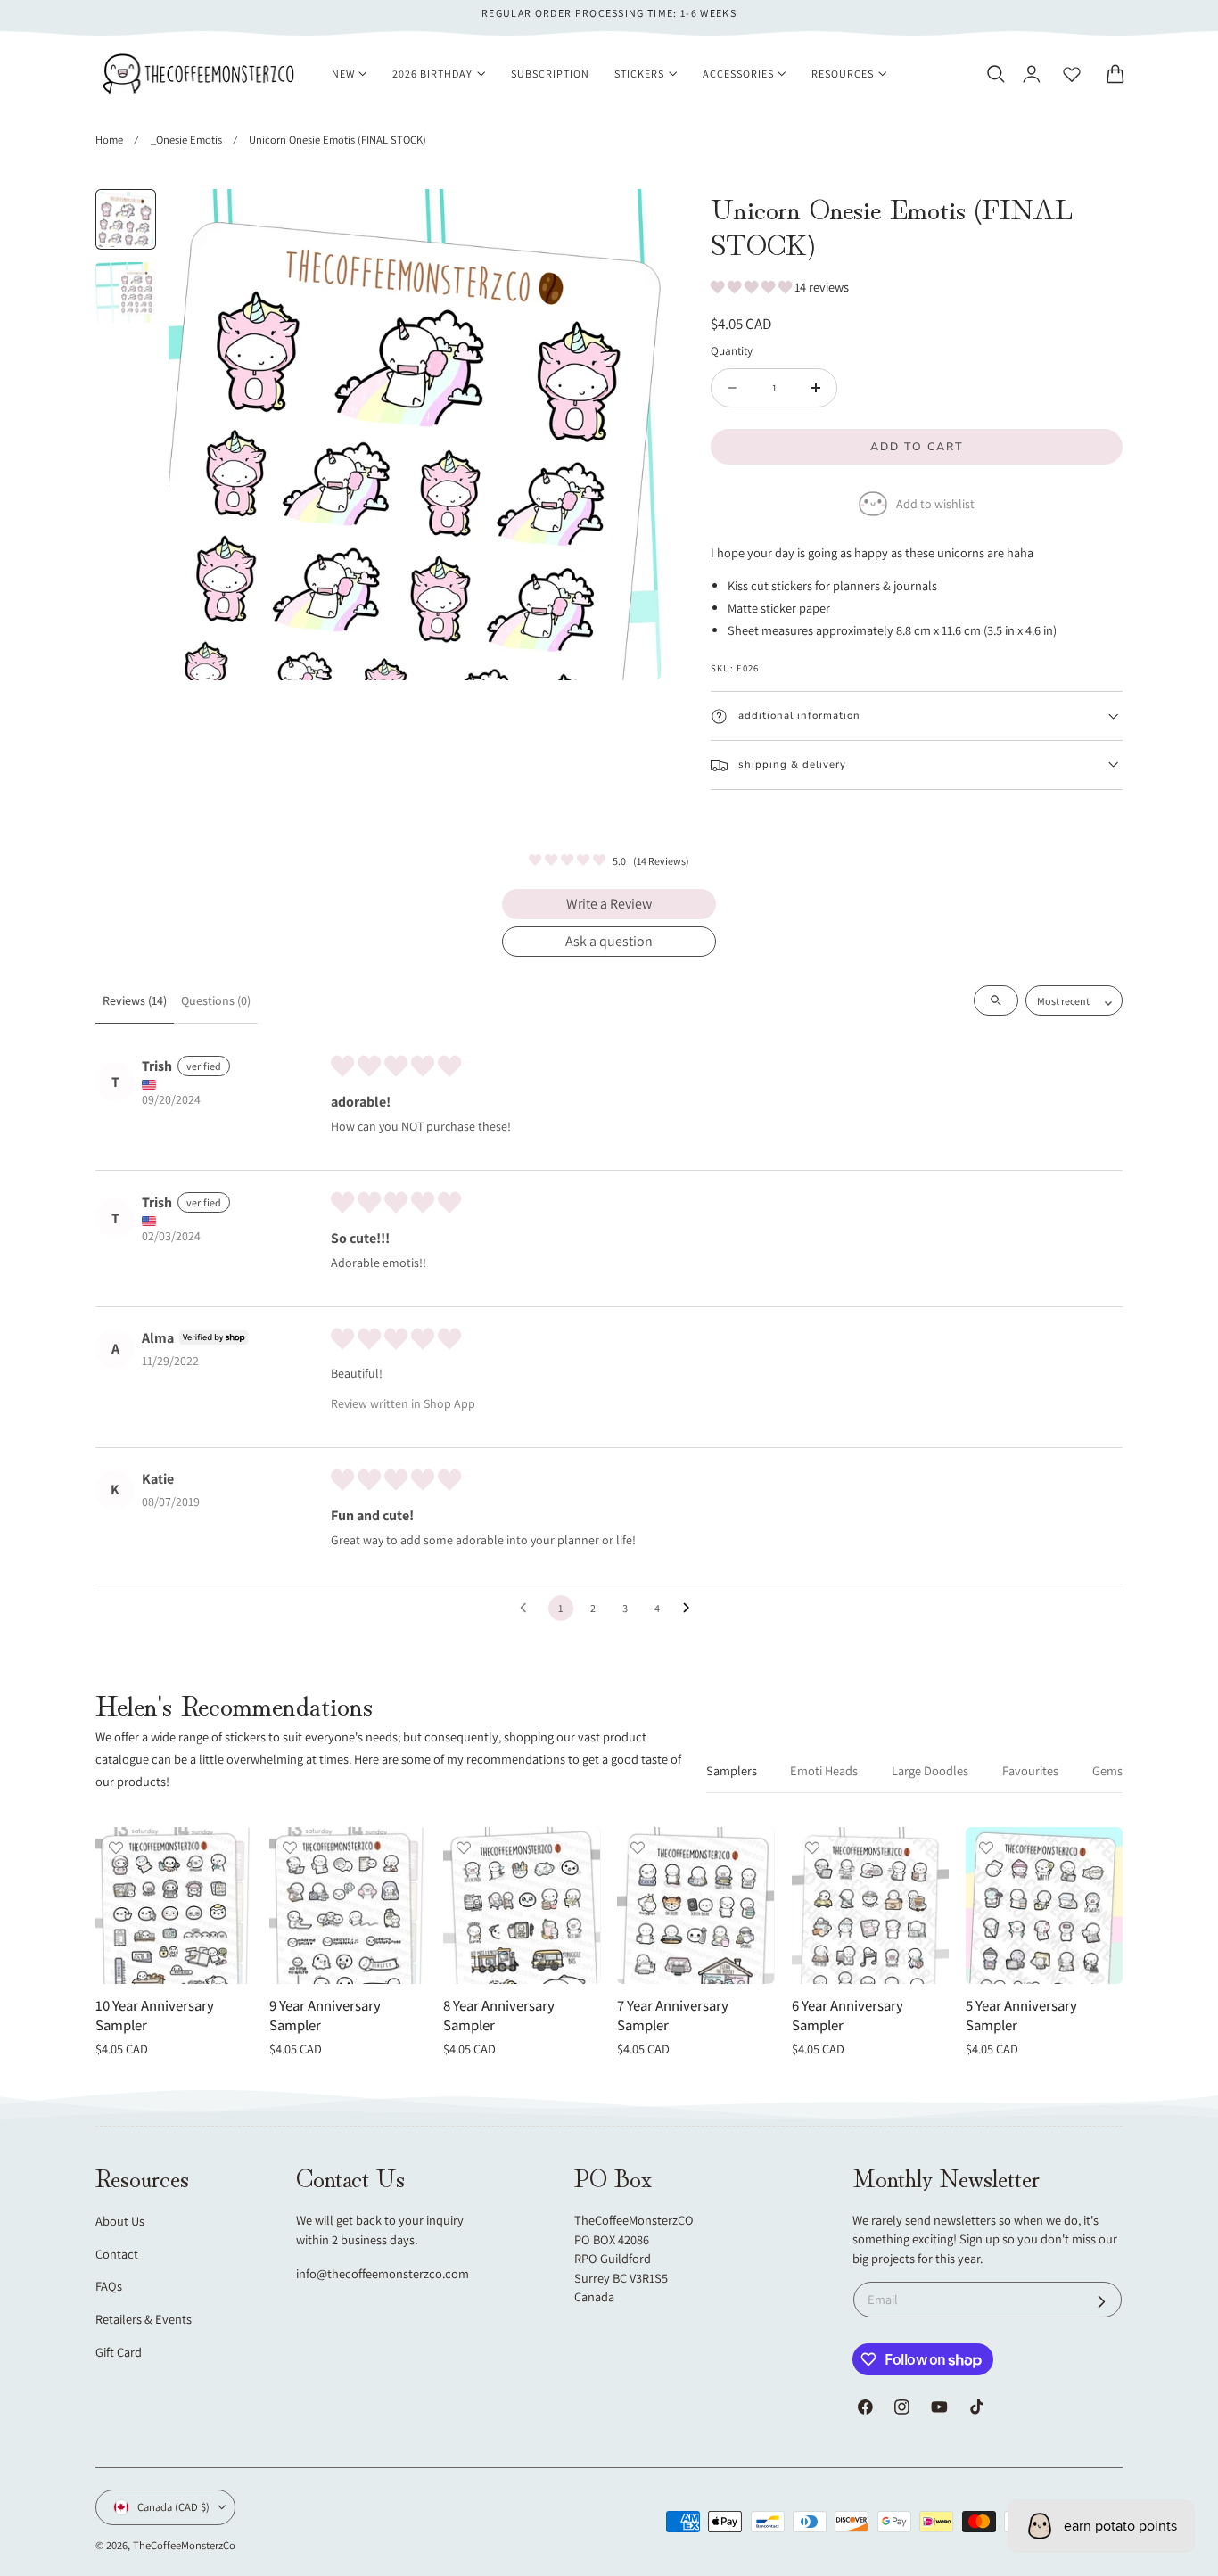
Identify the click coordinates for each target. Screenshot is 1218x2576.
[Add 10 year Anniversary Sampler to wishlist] (116, 1848)
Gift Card (119, 2352)
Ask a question (609, 941)
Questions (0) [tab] (216, 1000)
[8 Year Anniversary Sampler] (522, 1905)
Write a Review (609, 904)
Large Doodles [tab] (930, 1770)
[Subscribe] (1102, 2302)
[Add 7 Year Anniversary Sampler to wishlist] (638, 1848)
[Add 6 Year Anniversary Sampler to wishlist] (812, 1848)
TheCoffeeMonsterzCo (184, 2545)
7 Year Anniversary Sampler (673, 2016)
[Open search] (996, 1000)
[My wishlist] (1072, 74)
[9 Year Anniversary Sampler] (348, 1905)
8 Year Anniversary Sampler (499, 2016)
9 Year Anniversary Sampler (325, 2016)
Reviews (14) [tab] (135, 1000)
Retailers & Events (144, 2319)
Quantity (732, 350)
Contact (117, 2254)
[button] (995, 74)
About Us (120, 2221)
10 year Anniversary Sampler (155, 2016)
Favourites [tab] (1030, 1770)
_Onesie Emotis (186, 140)
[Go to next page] (691, 1609)
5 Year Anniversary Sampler (1021, 2016)
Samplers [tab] (732, 1770)
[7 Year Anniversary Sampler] (695, 1905)
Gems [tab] (1107, 1770)
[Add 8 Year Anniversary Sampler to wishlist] (464, 1848)
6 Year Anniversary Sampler (848, 2016)
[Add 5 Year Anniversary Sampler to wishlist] (986, 1848)
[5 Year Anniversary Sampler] (1044, 1905)
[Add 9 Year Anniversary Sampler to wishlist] (290, 1848)
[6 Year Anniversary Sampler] (870, 1905)
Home (109, 140)
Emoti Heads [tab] (824, 1770)
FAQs (109, 2286)
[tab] (126, 219)
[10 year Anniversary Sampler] (174, 1905)
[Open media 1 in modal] (629, 221)
